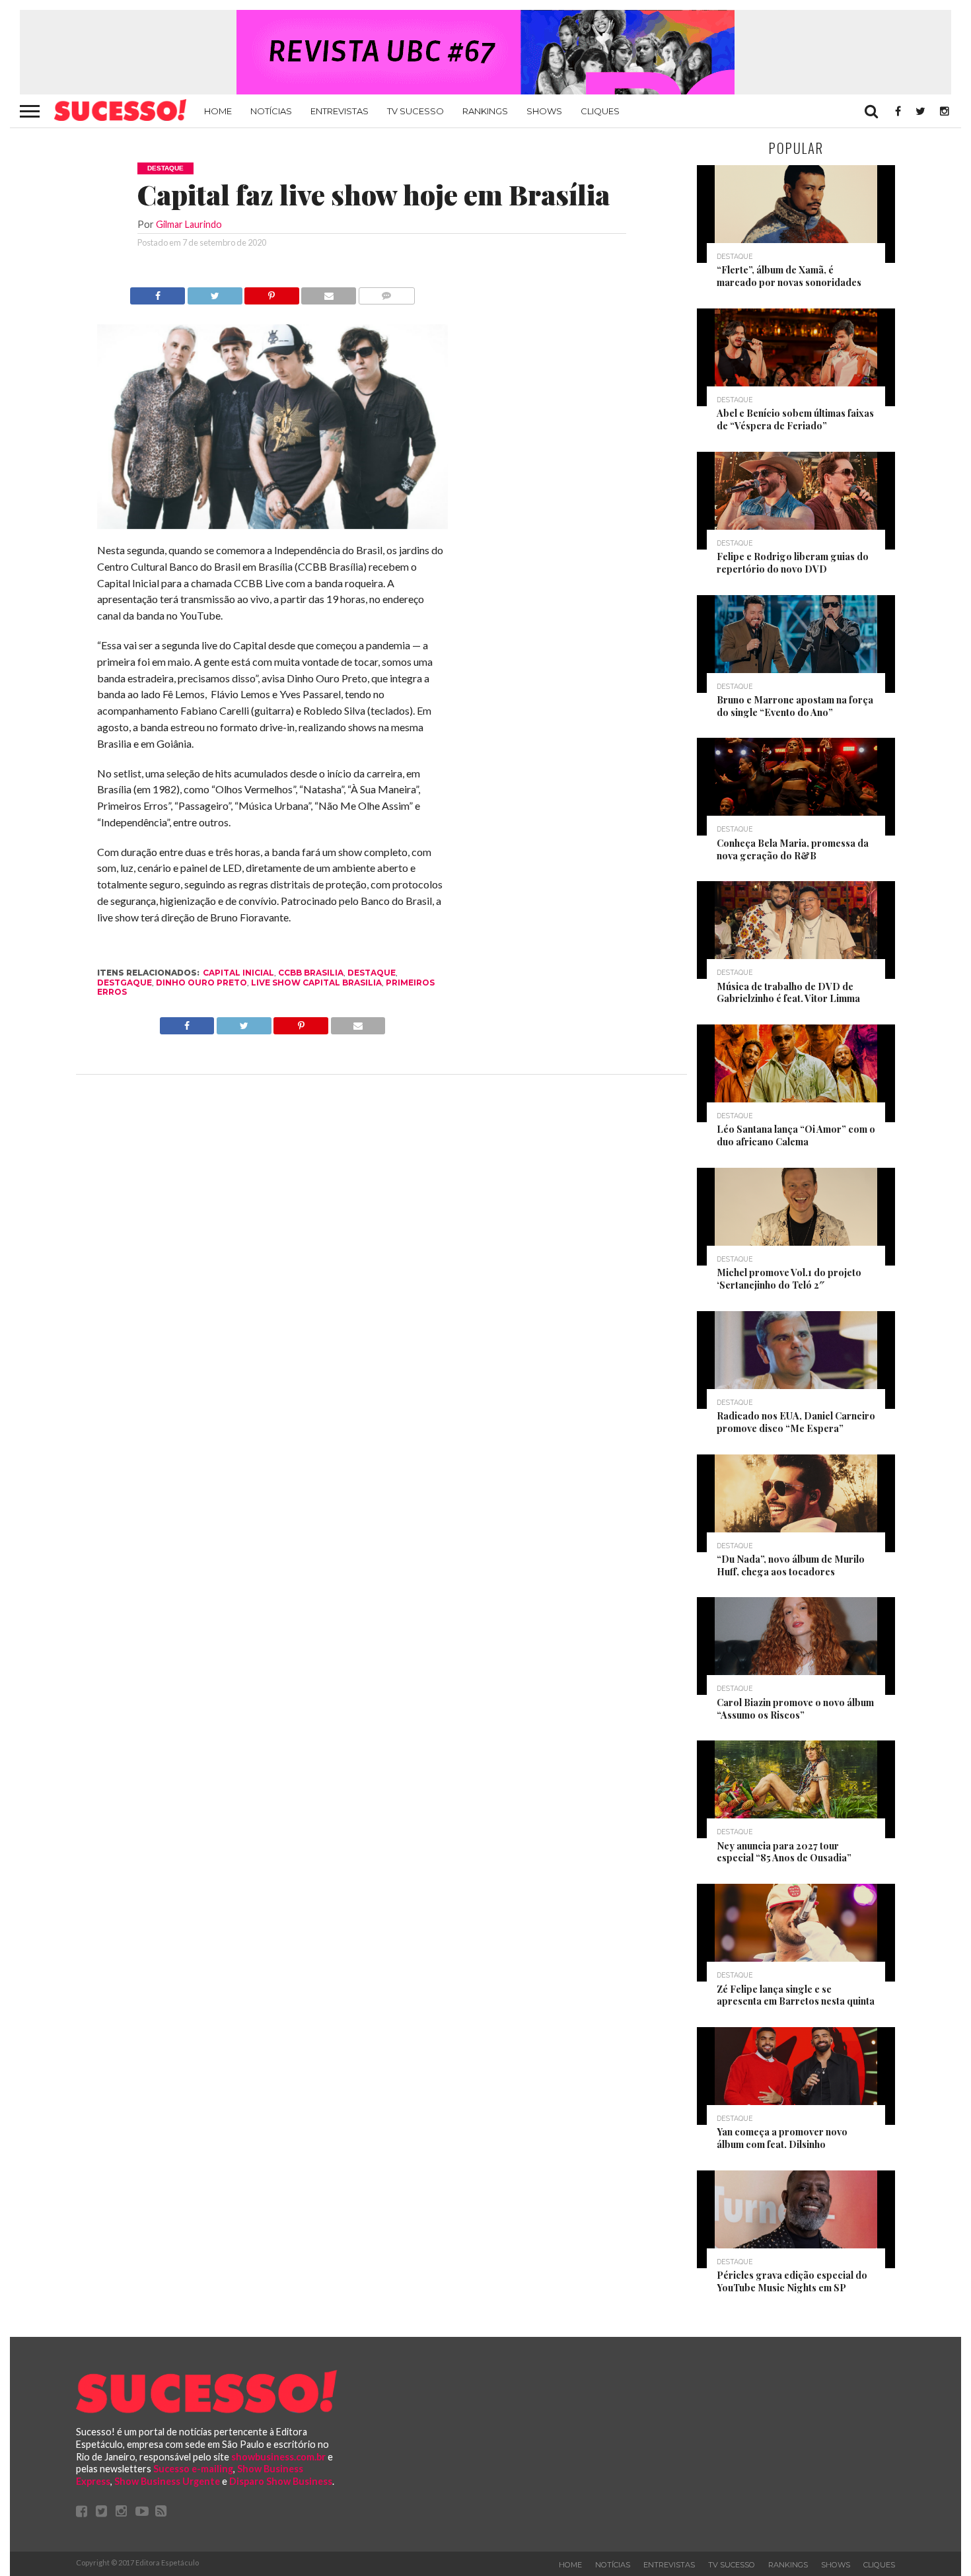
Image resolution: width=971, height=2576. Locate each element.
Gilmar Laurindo (189, 224)
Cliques (600, 111)
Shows (544, 111)
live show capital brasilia (316, 983)
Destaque (372, 973)
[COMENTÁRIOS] (386, 292)
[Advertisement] (567, 485)
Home (218, 111)
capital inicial (238, 973)
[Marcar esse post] (272, 292)
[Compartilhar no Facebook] (158, 292)
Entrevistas (340, 111)
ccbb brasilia (311, 973)
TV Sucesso (415, 111)
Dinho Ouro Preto (201, 983)
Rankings (485, 111)
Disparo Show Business (281, 2481)
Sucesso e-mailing (193, 2469)
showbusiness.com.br (278, 2457)
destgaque (125, 983)
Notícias (271, 111)
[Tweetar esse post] (214, 292)
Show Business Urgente (167, 2481)
